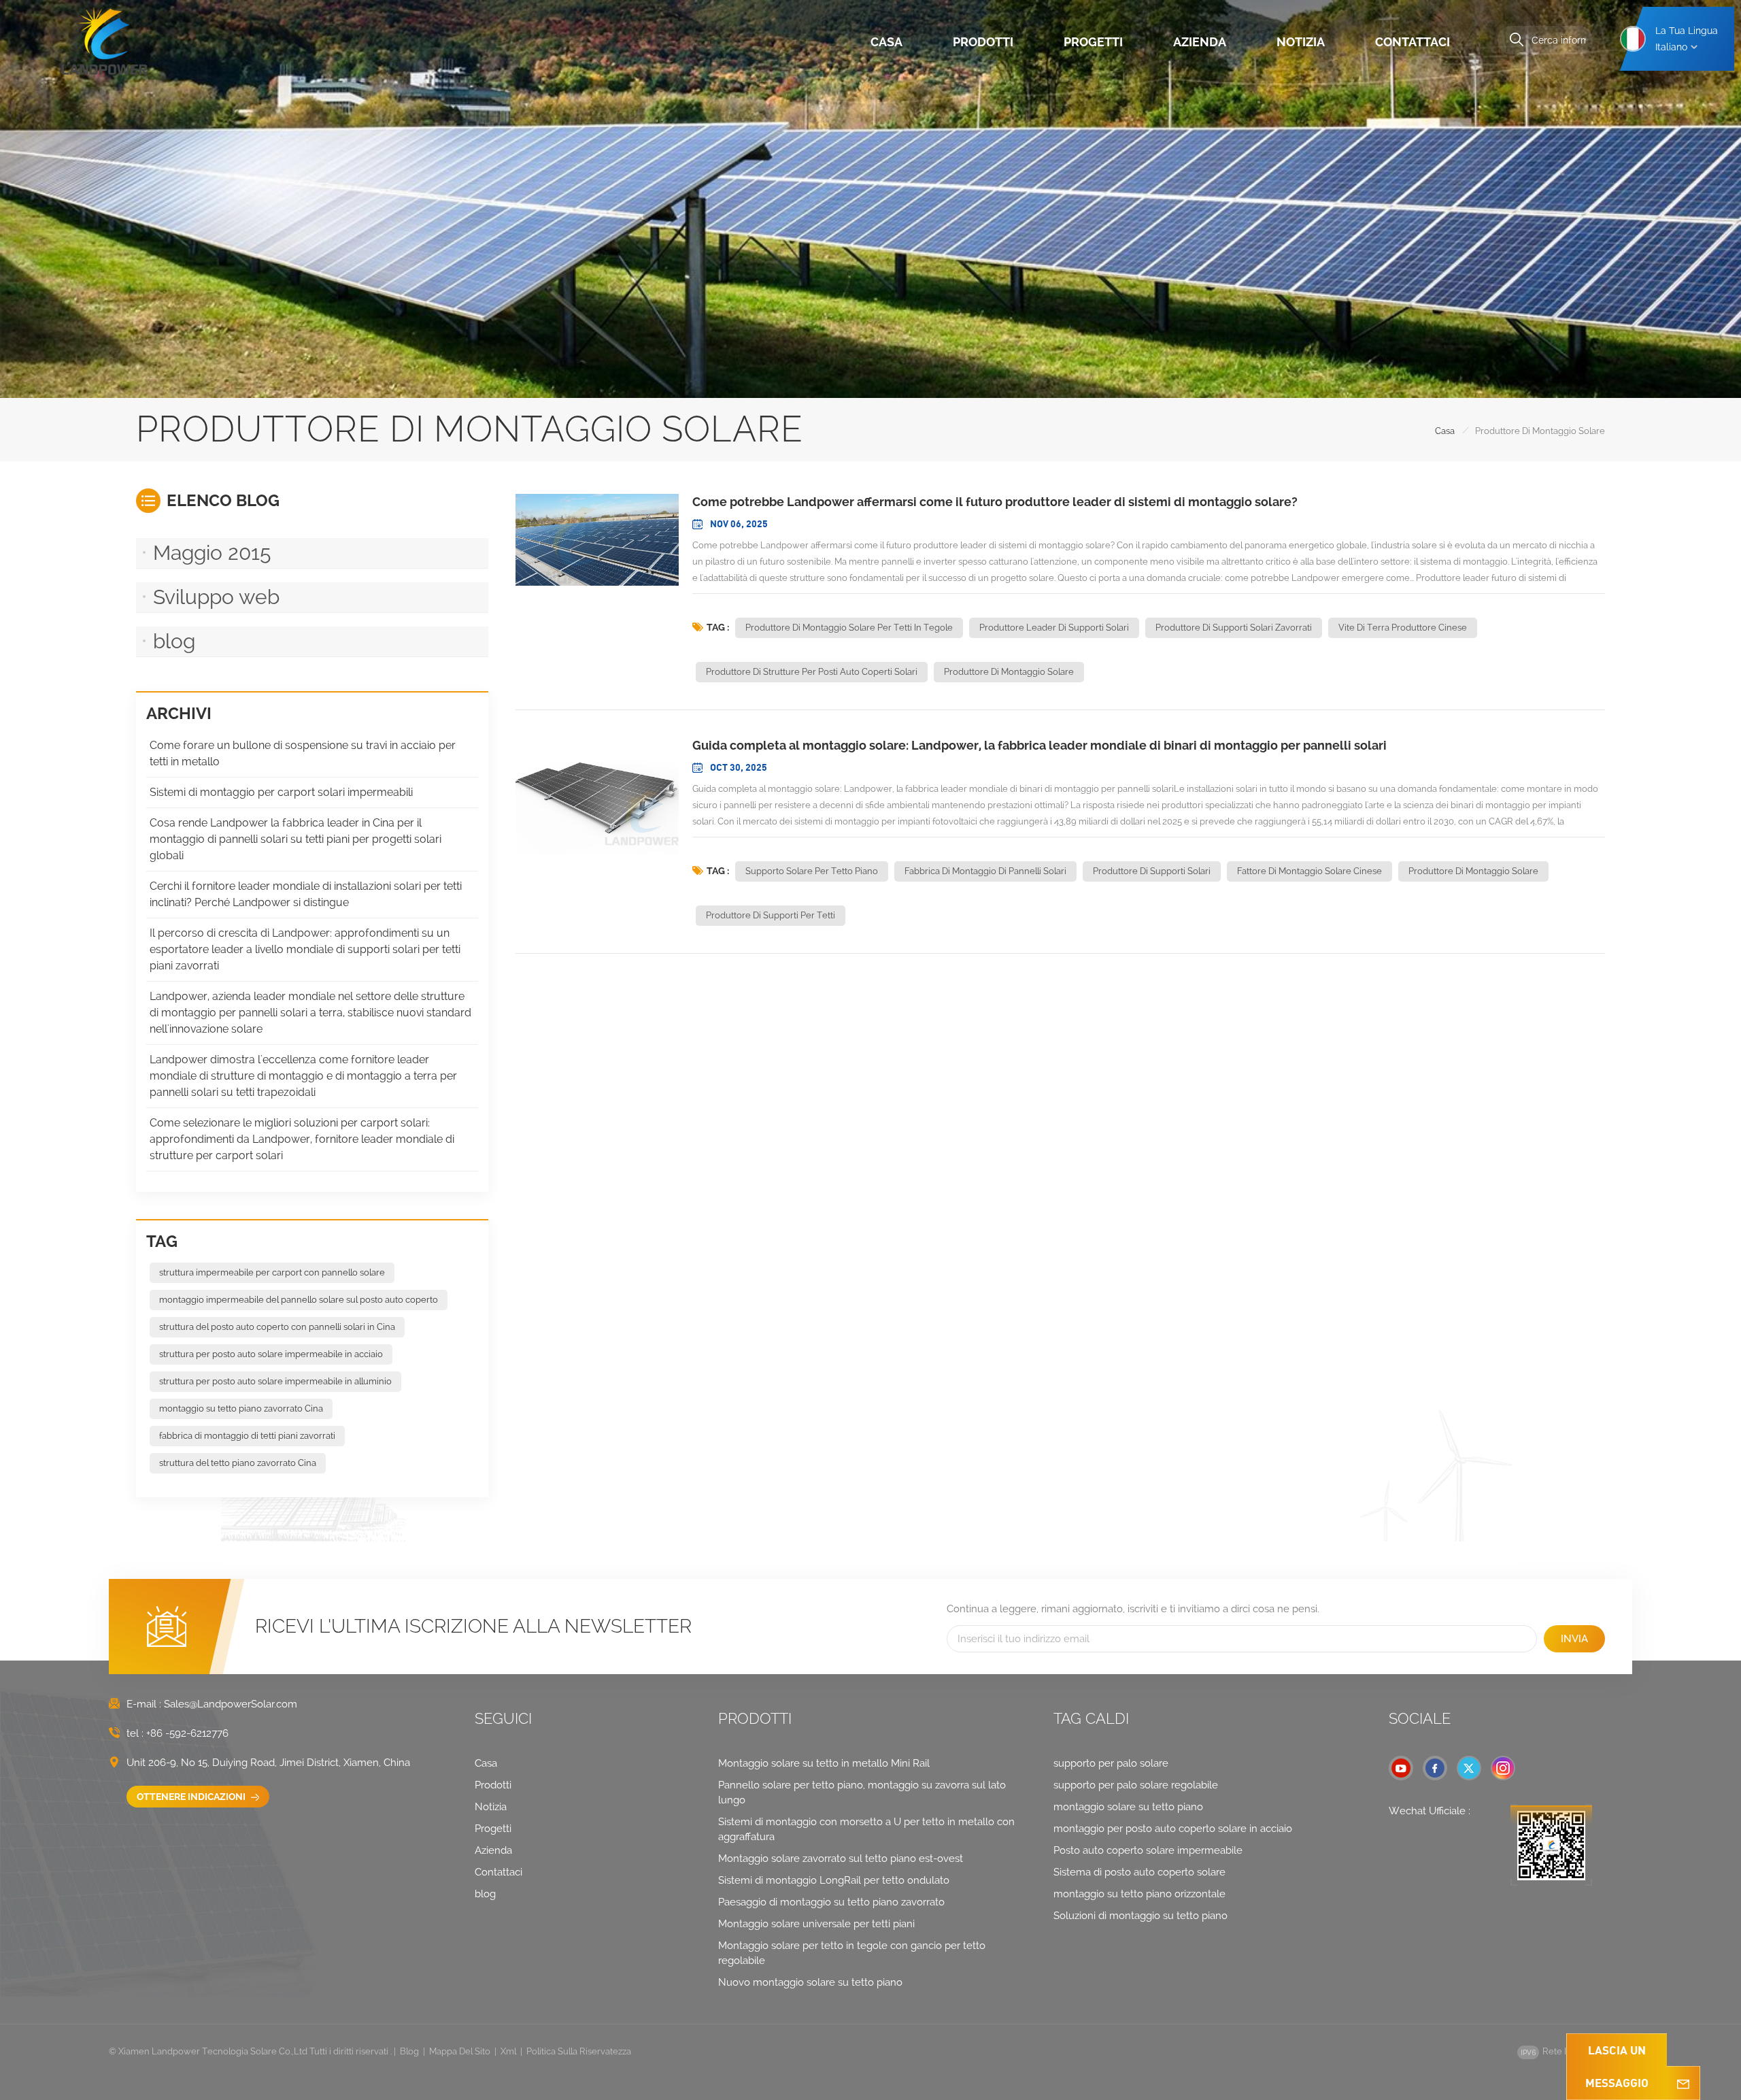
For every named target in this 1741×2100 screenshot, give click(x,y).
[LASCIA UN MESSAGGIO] (1683, 2083)
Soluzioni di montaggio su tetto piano (1140, 1916)
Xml (508, 2051)
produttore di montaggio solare (1009, 672)
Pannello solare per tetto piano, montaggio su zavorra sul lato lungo (862, 1793)
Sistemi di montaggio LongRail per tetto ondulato (834, 1880)
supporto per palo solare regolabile (1136, 1785)
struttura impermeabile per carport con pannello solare (272, 1272)
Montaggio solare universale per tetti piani (816, 1924)
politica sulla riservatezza (579, 2051)
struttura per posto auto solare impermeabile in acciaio (271, 1354)
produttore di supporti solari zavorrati (1234, 628)
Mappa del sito (460, 2051)
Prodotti (983, 42)
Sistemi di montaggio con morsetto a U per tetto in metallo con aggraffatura (866, 1829)
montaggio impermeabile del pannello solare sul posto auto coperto (299, 1300)
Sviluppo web (216, 597)
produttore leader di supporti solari (1054, 628)
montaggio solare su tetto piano (1128, 1807)
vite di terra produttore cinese (1403, 628)
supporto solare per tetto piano (812, 871)
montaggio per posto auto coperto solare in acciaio (1173, 1829)
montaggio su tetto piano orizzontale (1139, 1894)
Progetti (1093, 42)
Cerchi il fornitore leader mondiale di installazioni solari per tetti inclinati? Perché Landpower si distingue (306, 894)
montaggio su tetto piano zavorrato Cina (241, 1409)
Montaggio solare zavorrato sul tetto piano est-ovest (841, 1859)
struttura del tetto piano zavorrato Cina (238, 1463)
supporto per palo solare (1111, 1763)
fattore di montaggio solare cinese (1309, 871)
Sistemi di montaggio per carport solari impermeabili (281, 792)
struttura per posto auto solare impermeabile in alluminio (275, 1381)
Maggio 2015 (212, 553)
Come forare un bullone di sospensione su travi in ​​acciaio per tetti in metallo (303, 753)
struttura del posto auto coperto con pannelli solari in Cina (277, 1327)
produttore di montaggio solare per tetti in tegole (849, 628)
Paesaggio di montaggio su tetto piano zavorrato (831, 1902)
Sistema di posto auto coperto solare (1139, 1872)
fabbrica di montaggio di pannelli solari (985, 871)
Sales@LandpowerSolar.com (231, 1704)
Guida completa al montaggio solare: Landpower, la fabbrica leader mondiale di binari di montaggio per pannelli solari (1039, 745)
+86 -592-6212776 (187, 1733)
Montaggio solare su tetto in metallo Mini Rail (824, 1763)
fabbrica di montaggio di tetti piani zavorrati (247, 1436)
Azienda (1200, 42)
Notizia (1301, 42)
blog (174, 641)
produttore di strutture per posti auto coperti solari (812, 672)
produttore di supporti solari (1152, 871)
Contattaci (1413, 42)
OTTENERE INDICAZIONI (192, 1797)
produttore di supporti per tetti (771, 915)
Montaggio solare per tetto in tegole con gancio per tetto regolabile (852, 1953)
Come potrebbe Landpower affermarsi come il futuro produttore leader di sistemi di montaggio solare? (995, 502)
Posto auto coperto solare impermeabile (1148, 1850)
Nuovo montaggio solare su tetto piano (810, 1982)
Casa (886, 42)
